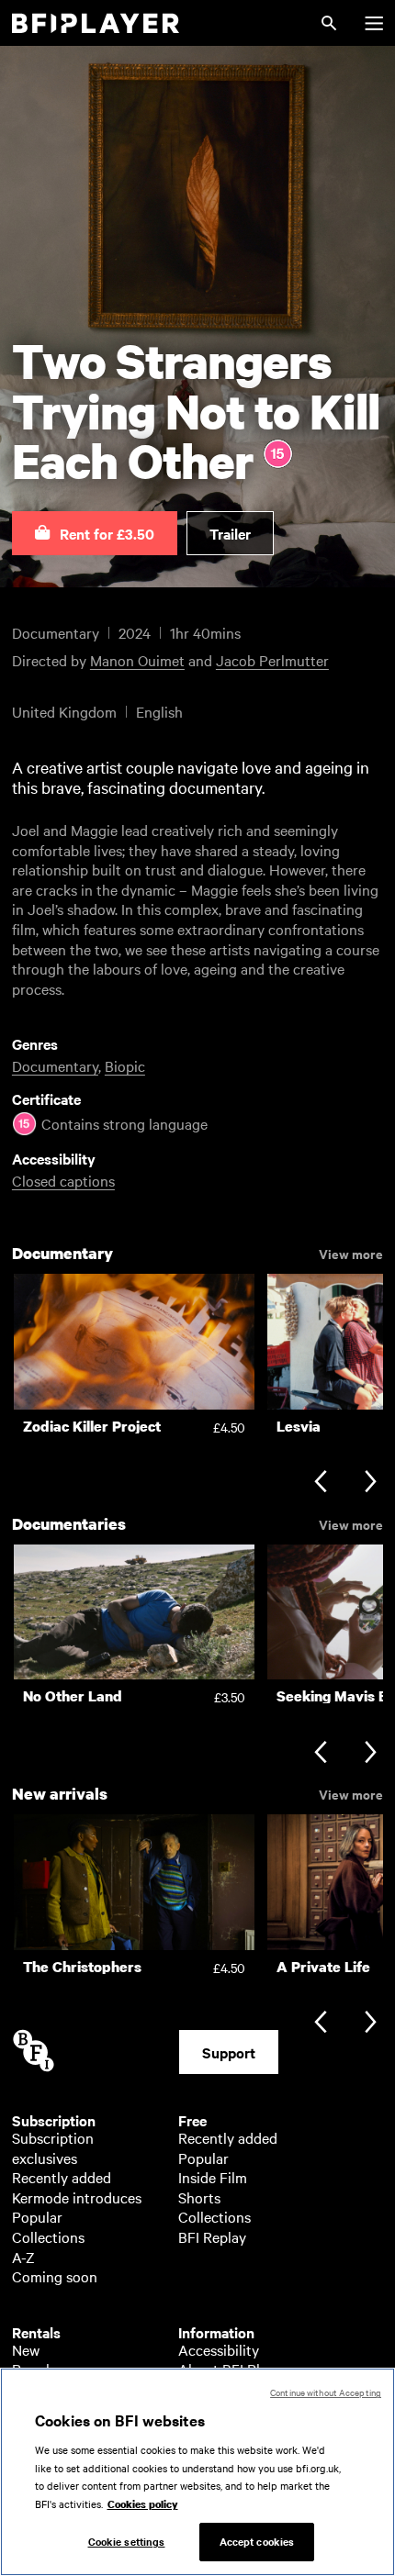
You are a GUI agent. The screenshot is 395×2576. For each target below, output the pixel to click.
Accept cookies (257, 2541)
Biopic (125, 1065)
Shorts (199, 2197)
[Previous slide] (320, 1483)
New (26, 2349)
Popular (37, 2216)
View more (351, 1253)
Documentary (55, 1065)
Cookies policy (143, 2504)
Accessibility (219, 2349)
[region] (197, 2472)
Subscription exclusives (53, 2147)
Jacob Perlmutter (272, 660)
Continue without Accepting (326, 2392)
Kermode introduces (77, 2197)
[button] (95, 533)
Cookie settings (127, 2541)
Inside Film (213, 2177)
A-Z (23, 2257)
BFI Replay (212, 2236)
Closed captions (63, 1180)
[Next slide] (371, 1483)
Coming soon (55, 2276)
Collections (48, 2236)
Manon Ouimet (137, 660)
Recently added (62, 2177)
